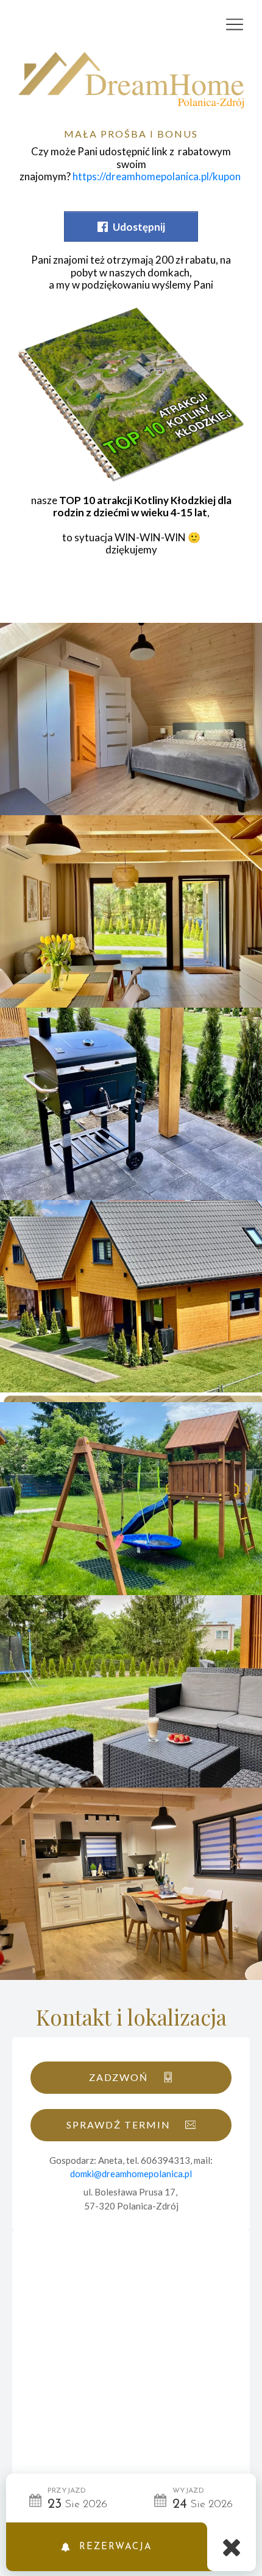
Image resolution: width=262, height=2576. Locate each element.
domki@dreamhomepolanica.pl (131, 2174)
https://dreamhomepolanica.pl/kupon (157, 176)
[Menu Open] (131, 24)
